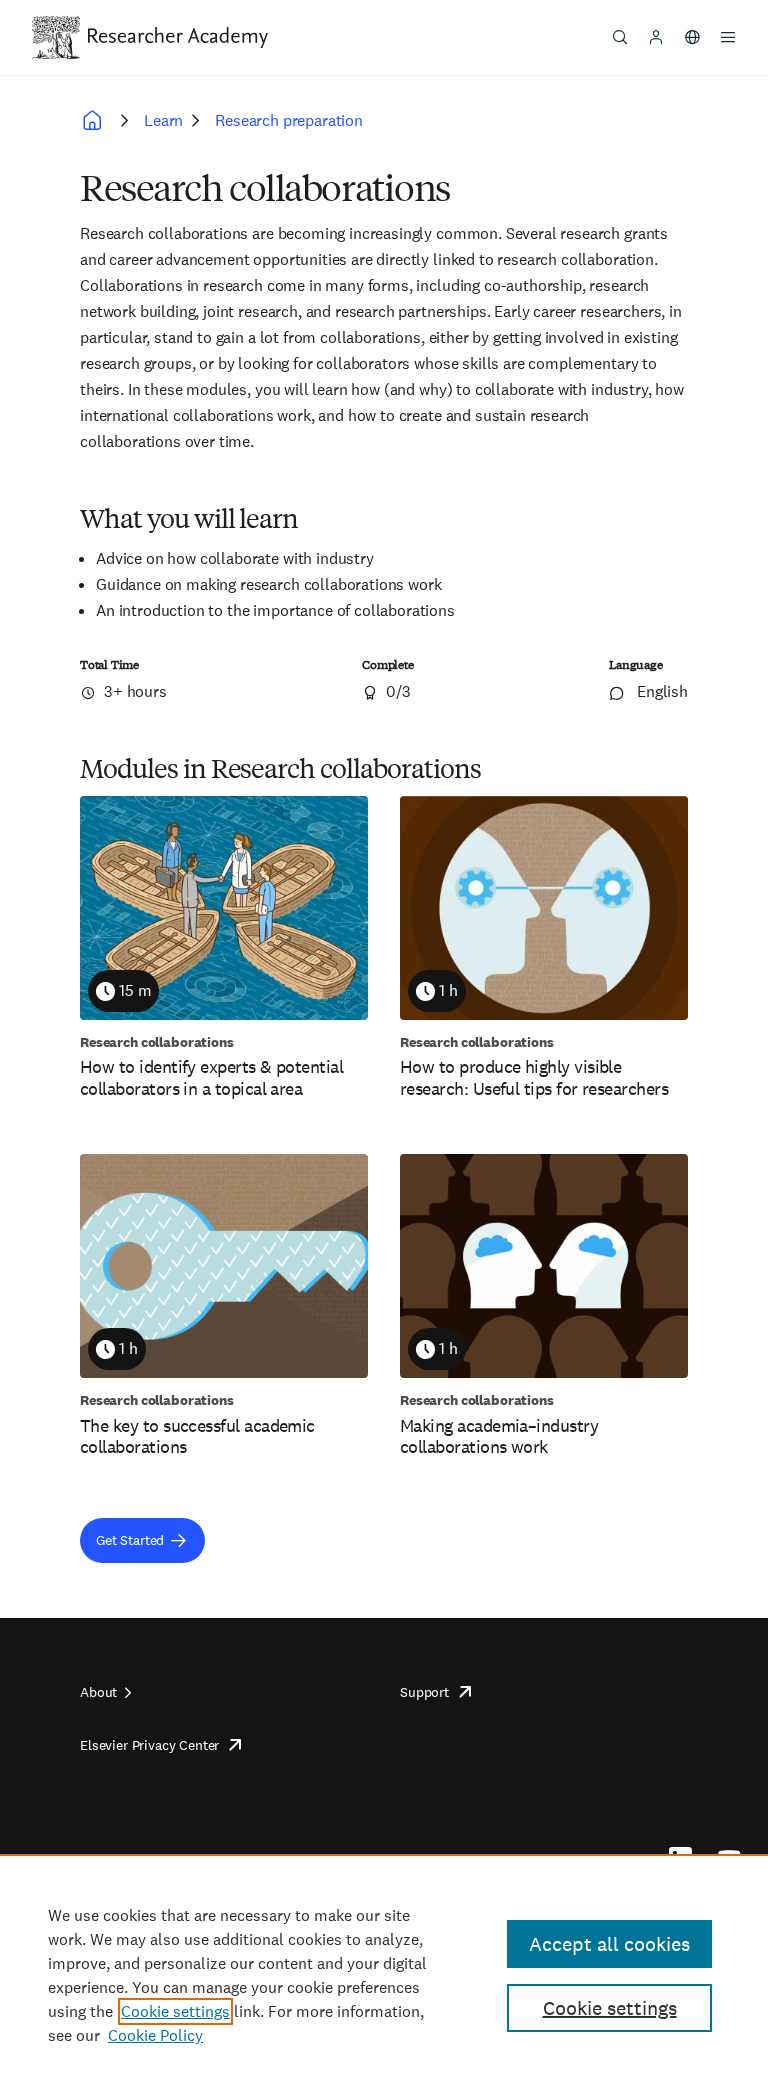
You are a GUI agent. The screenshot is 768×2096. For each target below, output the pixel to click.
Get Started (130, 1540)
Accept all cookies (609, 1944)
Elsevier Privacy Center (149, 1745)
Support (424, 1692)
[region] (384, 1975)
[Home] (178, 37)
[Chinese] (692, 37)
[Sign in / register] (656, 37)
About (98, 1692)
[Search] (620, 37)
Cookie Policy (155, 2035)
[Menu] (728, 37)
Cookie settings (175, 2011)
